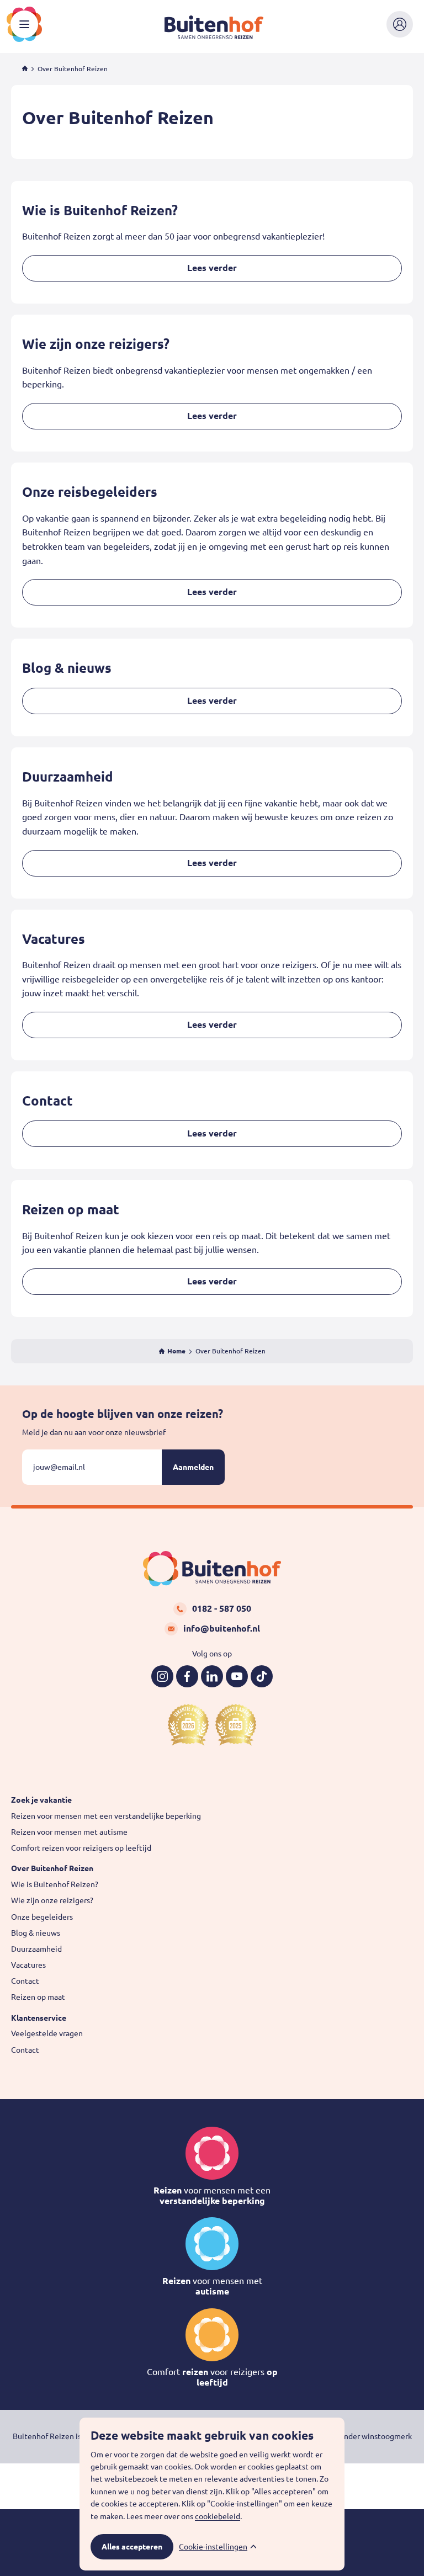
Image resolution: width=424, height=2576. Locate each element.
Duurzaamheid (36, 1949)
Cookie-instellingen (213, 2547)
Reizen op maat (38, 1997)
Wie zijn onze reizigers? (52, 1900)
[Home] (25, 69)
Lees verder (212, 268)
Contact (25, 1981)
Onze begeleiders (42, 1917)
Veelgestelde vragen (47, 2033)
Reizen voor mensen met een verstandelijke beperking (106, 1816)
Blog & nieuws (36, 1933)
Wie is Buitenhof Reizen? (55, 1884)
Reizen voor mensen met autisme (69, 1832)
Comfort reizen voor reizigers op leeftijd (81, 1848)
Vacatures (28, 1965)
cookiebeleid (218, 2516)
